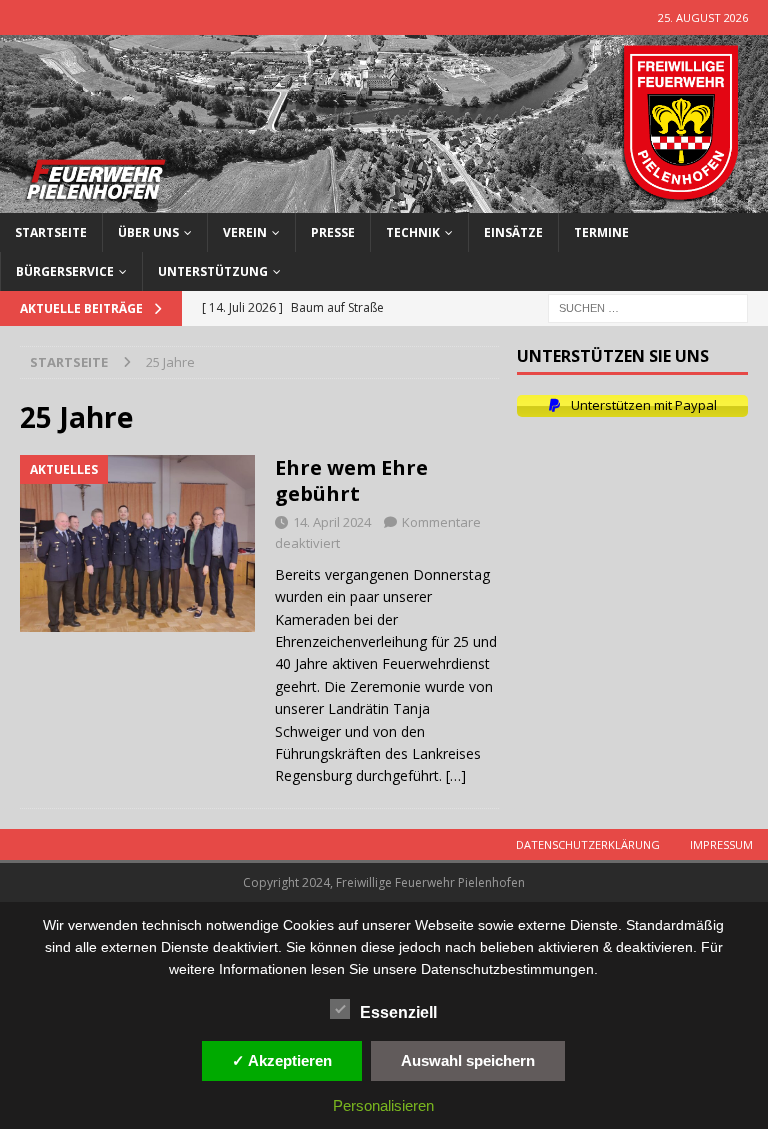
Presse (333, 232)
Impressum (721, 844)
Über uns (148, 232)
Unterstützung (213, 271)
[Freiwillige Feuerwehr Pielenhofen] (384, 200)
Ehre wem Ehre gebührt (351, 480)
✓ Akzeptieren (282, 1060)
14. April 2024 (332, 522)
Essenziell (398, 1012)
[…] (456, 775)
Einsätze (513, 232)
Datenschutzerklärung (588, 844)
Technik (413, 232)
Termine (601, 232)
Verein (245, 232)
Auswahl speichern (468, 1060)
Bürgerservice (65, 271)
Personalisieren (383, 1105)
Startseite (51, 232)
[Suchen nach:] (648, 306)
